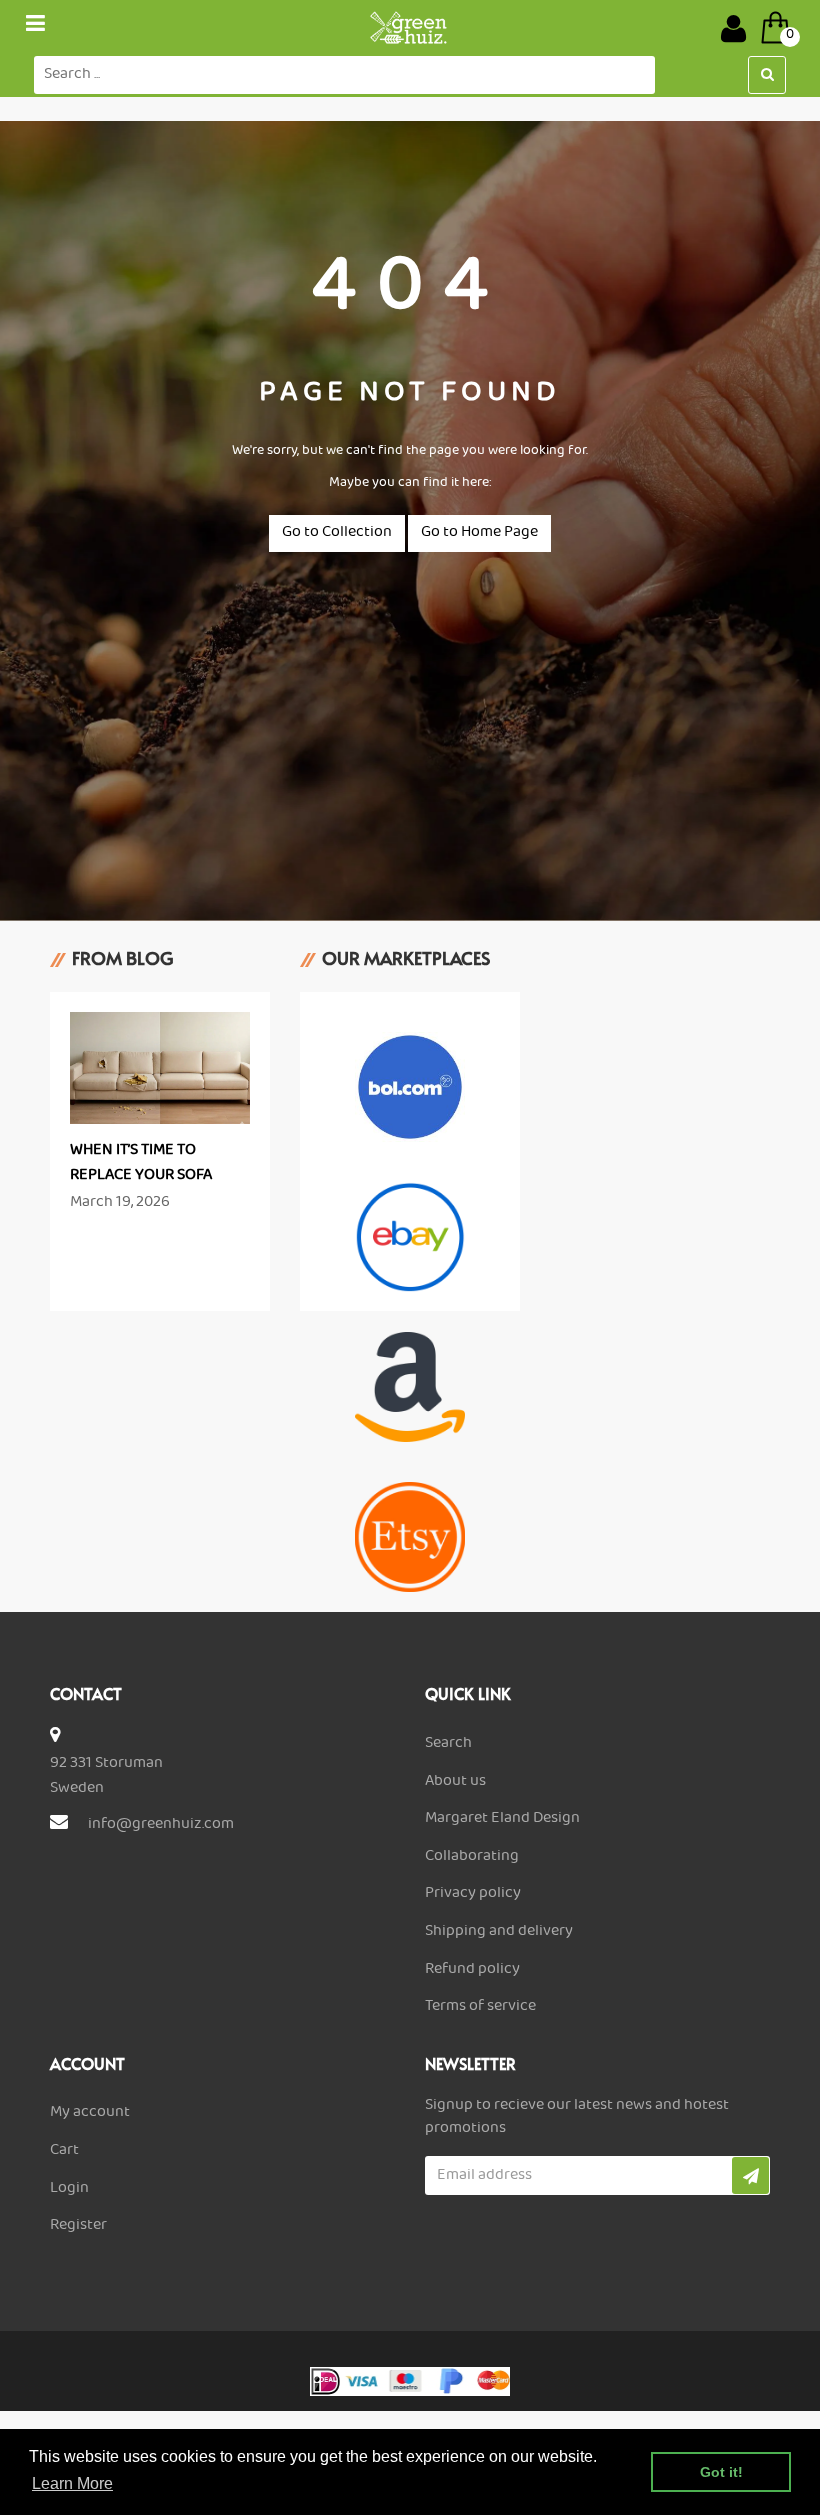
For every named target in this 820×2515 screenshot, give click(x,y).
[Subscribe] (750, 2175)
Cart (64, 2151)
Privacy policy (473, 1894)
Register (78, 2226)
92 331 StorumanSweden (106, 1777)
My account (90, 2113)
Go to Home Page (479, 533)
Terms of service (480, 2007)
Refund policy (472, 1970)
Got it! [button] (721, 2472)
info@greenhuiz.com (161, 1825)
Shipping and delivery (499, 1932)
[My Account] (733, 28)
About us (455, 1782)
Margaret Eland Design (502, 1819)
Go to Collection (337, 533)
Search (448, 1744)
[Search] (767, 75)
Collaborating (472, 1857)
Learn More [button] (72, 2483)
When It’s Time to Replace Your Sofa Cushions (141, 1176)
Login (69, 2189)
